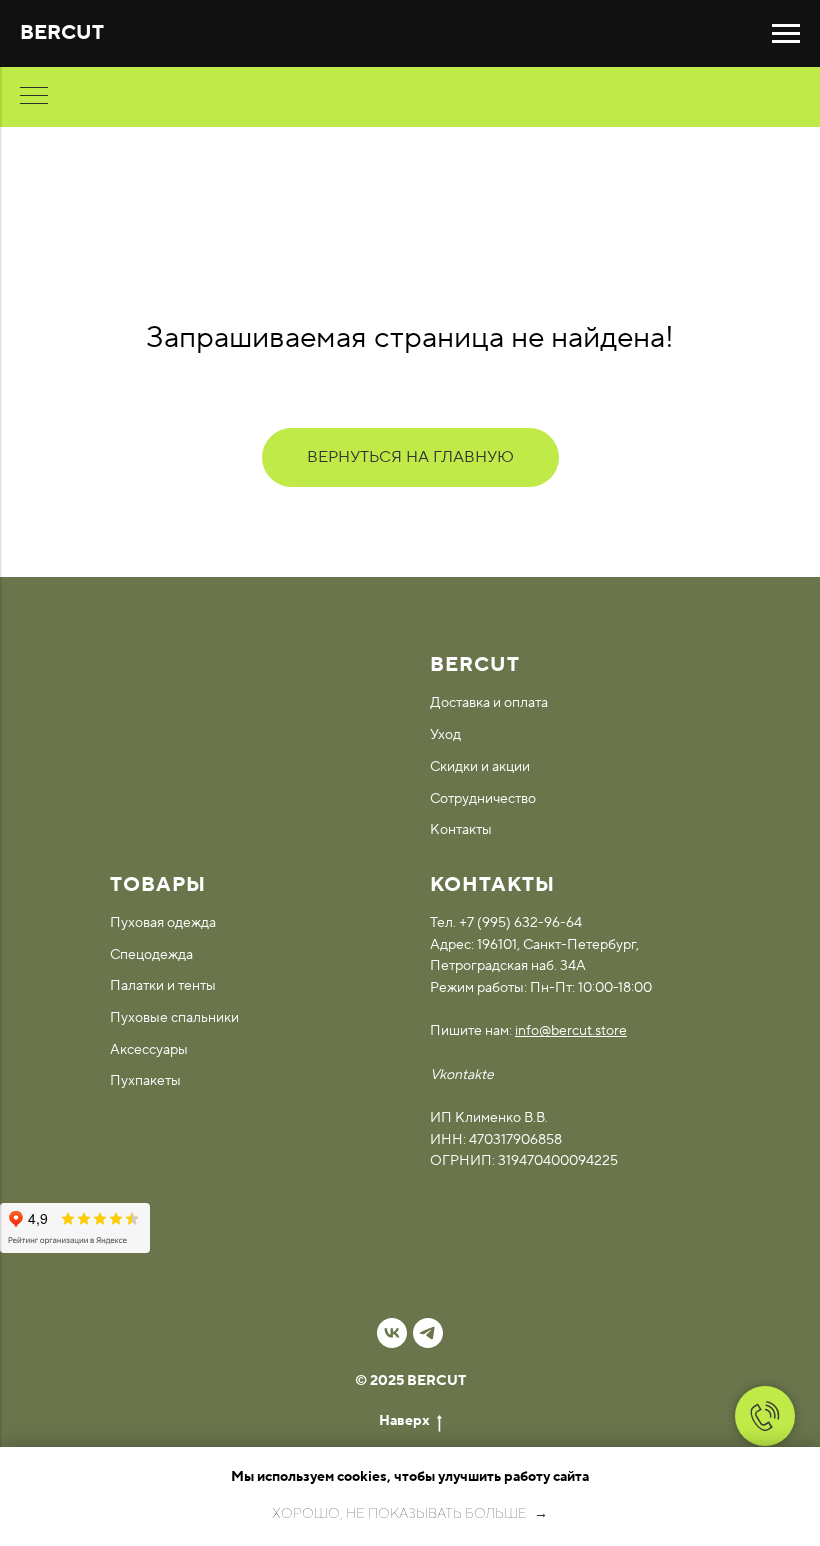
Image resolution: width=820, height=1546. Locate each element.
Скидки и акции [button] (480, 767)
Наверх (404, 1421)
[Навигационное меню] (786, 34)
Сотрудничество (483, 799)
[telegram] (428, 1333)
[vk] (392, 1333)
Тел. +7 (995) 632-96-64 (506, 923)
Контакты (461, 830)
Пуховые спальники (174, 1018)
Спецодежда (151, 955)
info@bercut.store (571, 1031)
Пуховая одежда (163, 923)
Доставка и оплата (489, 703)
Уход (445, 735)
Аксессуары (149, 1050)
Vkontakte (462, 1075)
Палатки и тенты (163, 986)
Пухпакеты (145, 1081)
